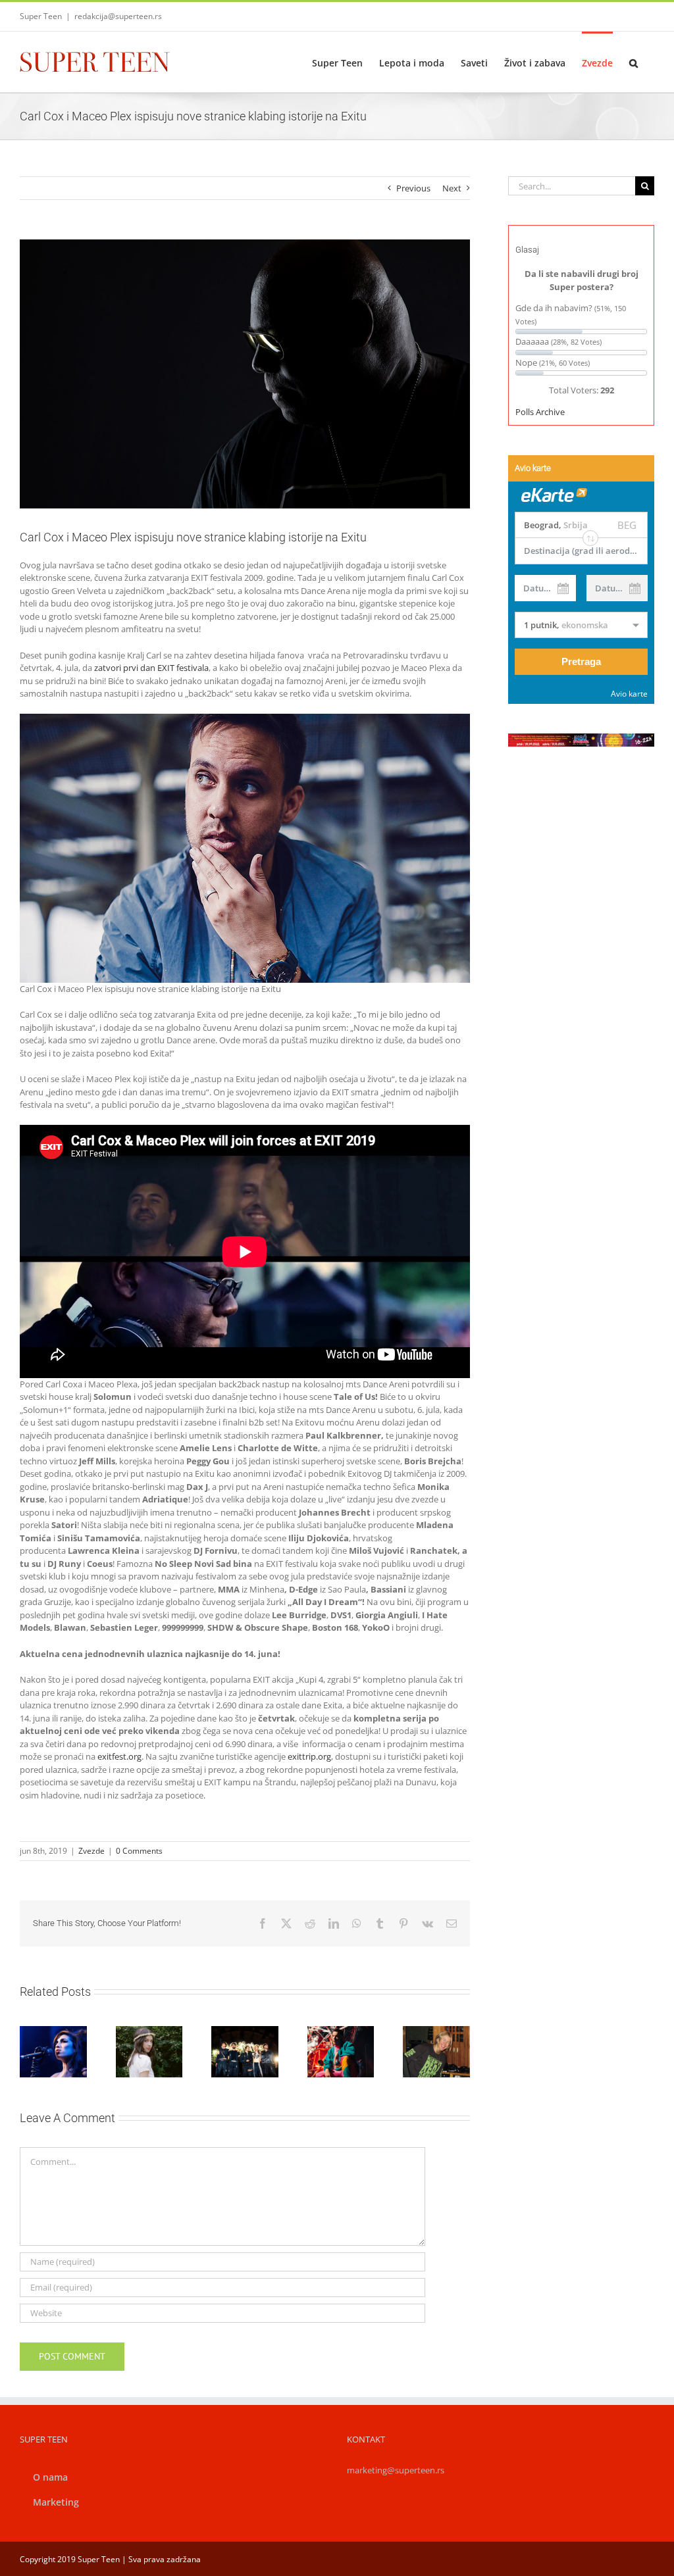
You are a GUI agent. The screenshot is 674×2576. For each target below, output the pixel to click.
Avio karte (629, 694)
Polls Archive (540, 412)
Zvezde (91, 1851)
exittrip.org (309, 1756)
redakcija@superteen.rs (118, 16)
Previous (413, 188)
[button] (634, 62)
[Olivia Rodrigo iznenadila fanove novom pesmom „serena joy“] (149, 2052)
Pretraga (581, 661)
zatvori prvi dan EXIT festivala (151, 668)
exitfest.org (119, 1756)
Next (452, 188)
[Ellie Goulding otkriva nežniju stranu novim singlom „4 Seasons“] (436, 2052)
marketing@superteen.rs (396, 2470)
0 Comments (139, 1851)
